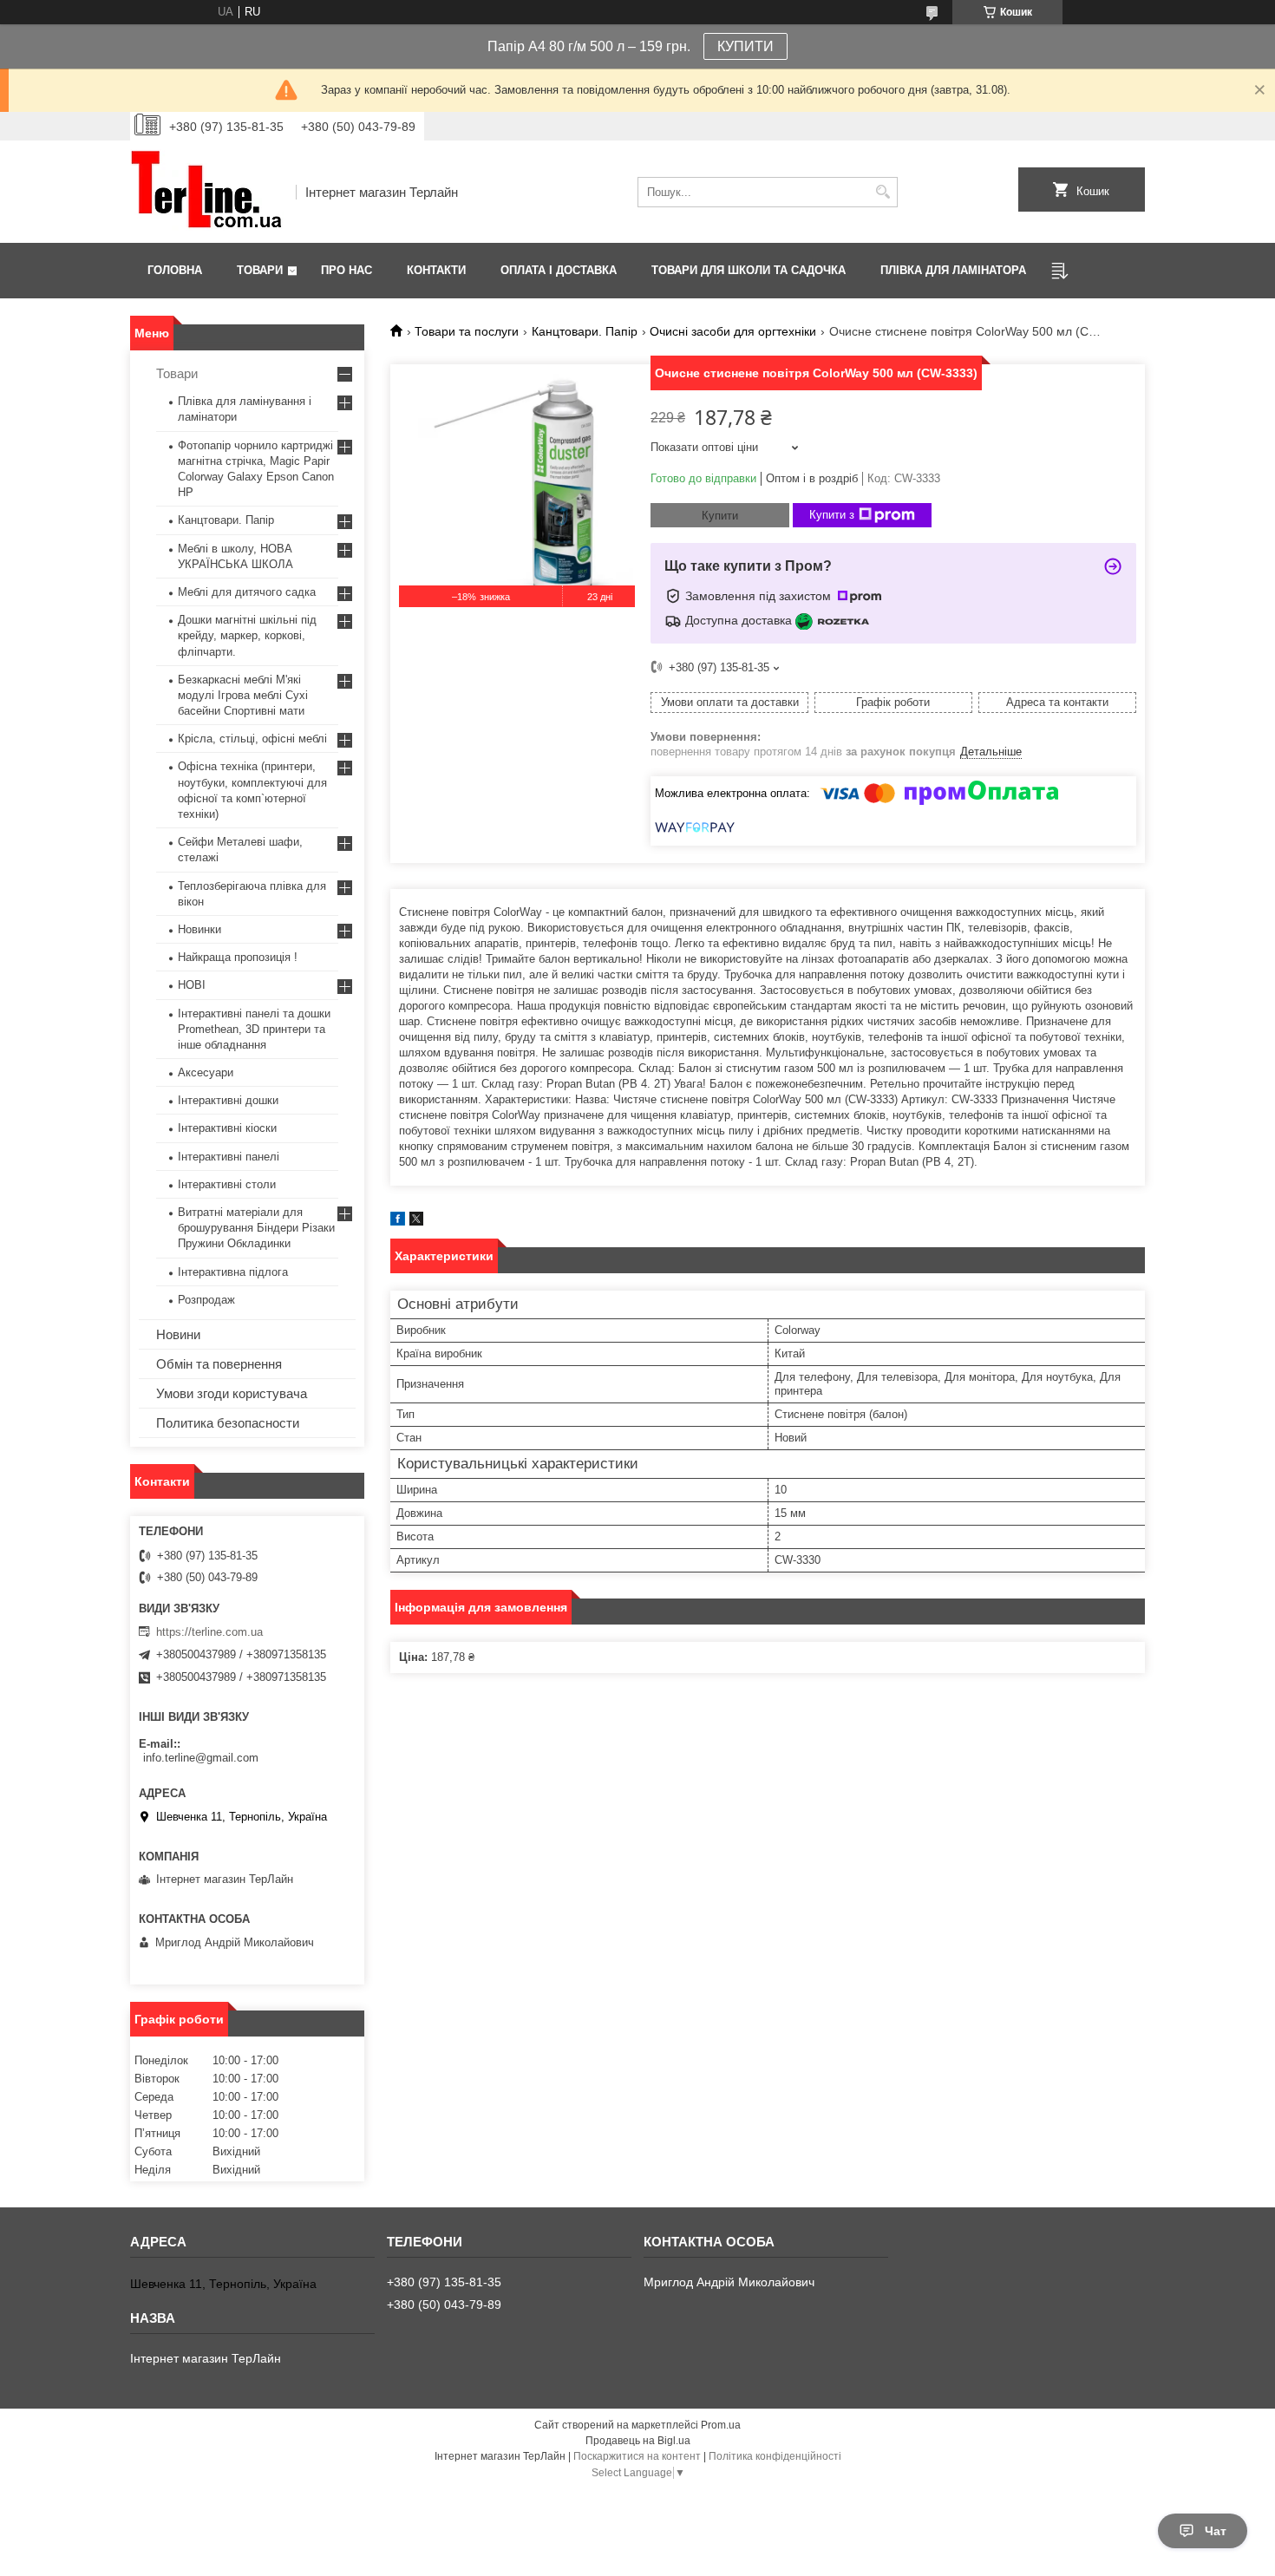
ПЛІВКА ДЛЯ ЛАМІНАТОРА (953, 270)
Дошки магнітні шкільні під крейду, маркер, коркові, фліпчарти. (247, 635)
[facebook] (398, 1222)
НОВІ (192, 985)
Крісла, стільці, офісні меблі (252, 739)
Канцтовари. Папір (585, 331)
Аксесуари (206, 1072)
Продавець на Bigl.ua (638, 2441)
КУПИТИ (745, 46)
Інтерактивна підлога (233, 1272)
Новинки (199, 929)
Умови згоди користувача (232, 1393)
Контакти (436, 270)
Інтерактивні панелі (229, 1157)
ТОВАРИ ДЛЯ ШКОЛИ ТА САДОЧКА (749, 270)
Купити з (832, 515)
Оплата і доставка (559, 270)
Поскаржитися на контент (637, 2456)
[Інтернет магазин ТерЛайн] (207, 192)
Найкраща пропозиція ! (238, 957)
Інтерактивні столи (227, 1184)
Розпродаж (206, 1300)
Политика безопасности (228, 1423)
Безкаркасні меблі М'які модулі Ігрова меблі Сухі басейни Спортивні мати (243, 695)
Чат (1216, 2531)
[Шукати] (883, 192)
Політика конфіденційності (775, 2456)
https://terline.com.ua (209, 1632)
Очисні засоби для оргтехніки (733, 331)
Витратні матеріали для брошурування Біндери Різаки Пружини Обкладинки (256, 1228)
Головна (175, 270)
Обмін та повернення (219, 1364)
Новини (178, 1334)
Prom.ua (721, 2425)
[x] (416, 1222)
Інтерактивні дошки (228, 1100)
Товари (260, 270)
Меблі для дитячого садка (247, 592)
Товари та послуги (467, 331)
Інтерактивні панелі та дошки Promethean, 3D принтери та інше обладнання (254, 1029)
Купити (720, 516)
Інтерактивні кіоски (227, 1128)
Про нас (347, 270)
